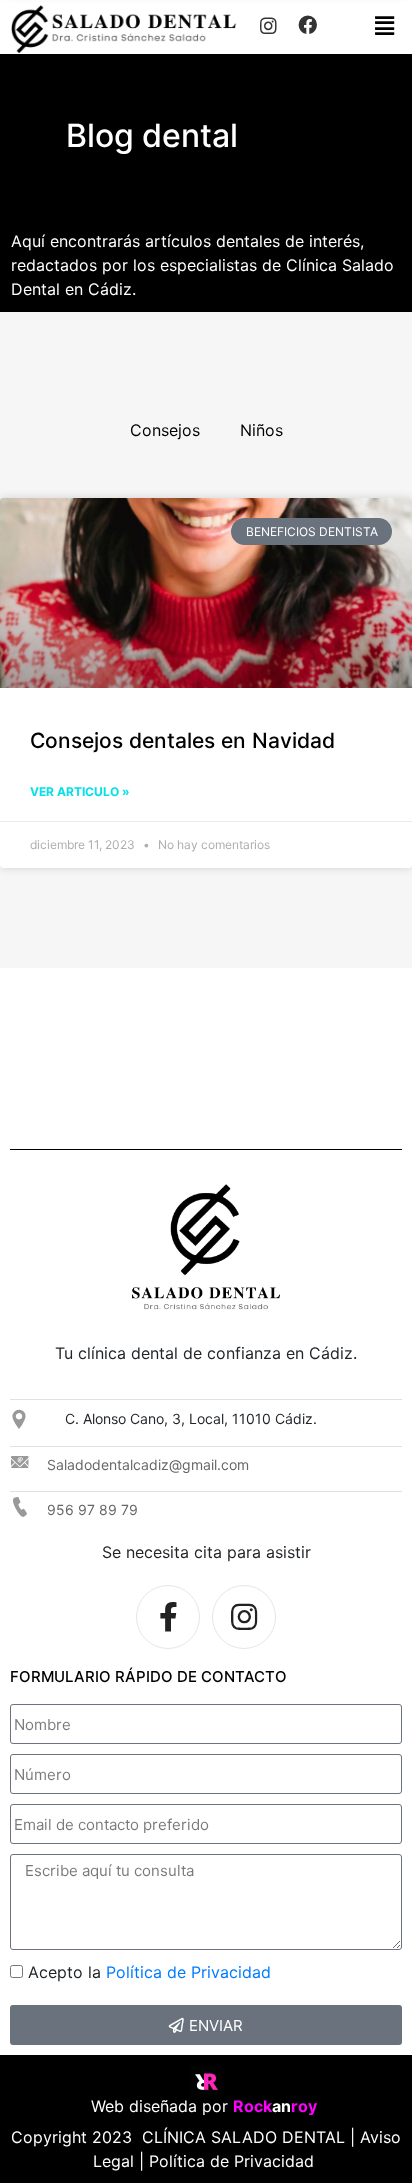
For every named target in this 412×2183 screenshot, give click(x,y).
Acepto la (149, 1972)
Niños (261, 430)
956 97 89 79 (92, 1509)
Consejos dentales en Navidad (182, 740)
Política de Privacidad (188, 1972)
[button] (385, 25)
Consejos (165, 430)
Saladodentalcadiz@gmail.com (148, 1464)
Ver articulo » (80, 791)
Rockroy (277, 2106)
